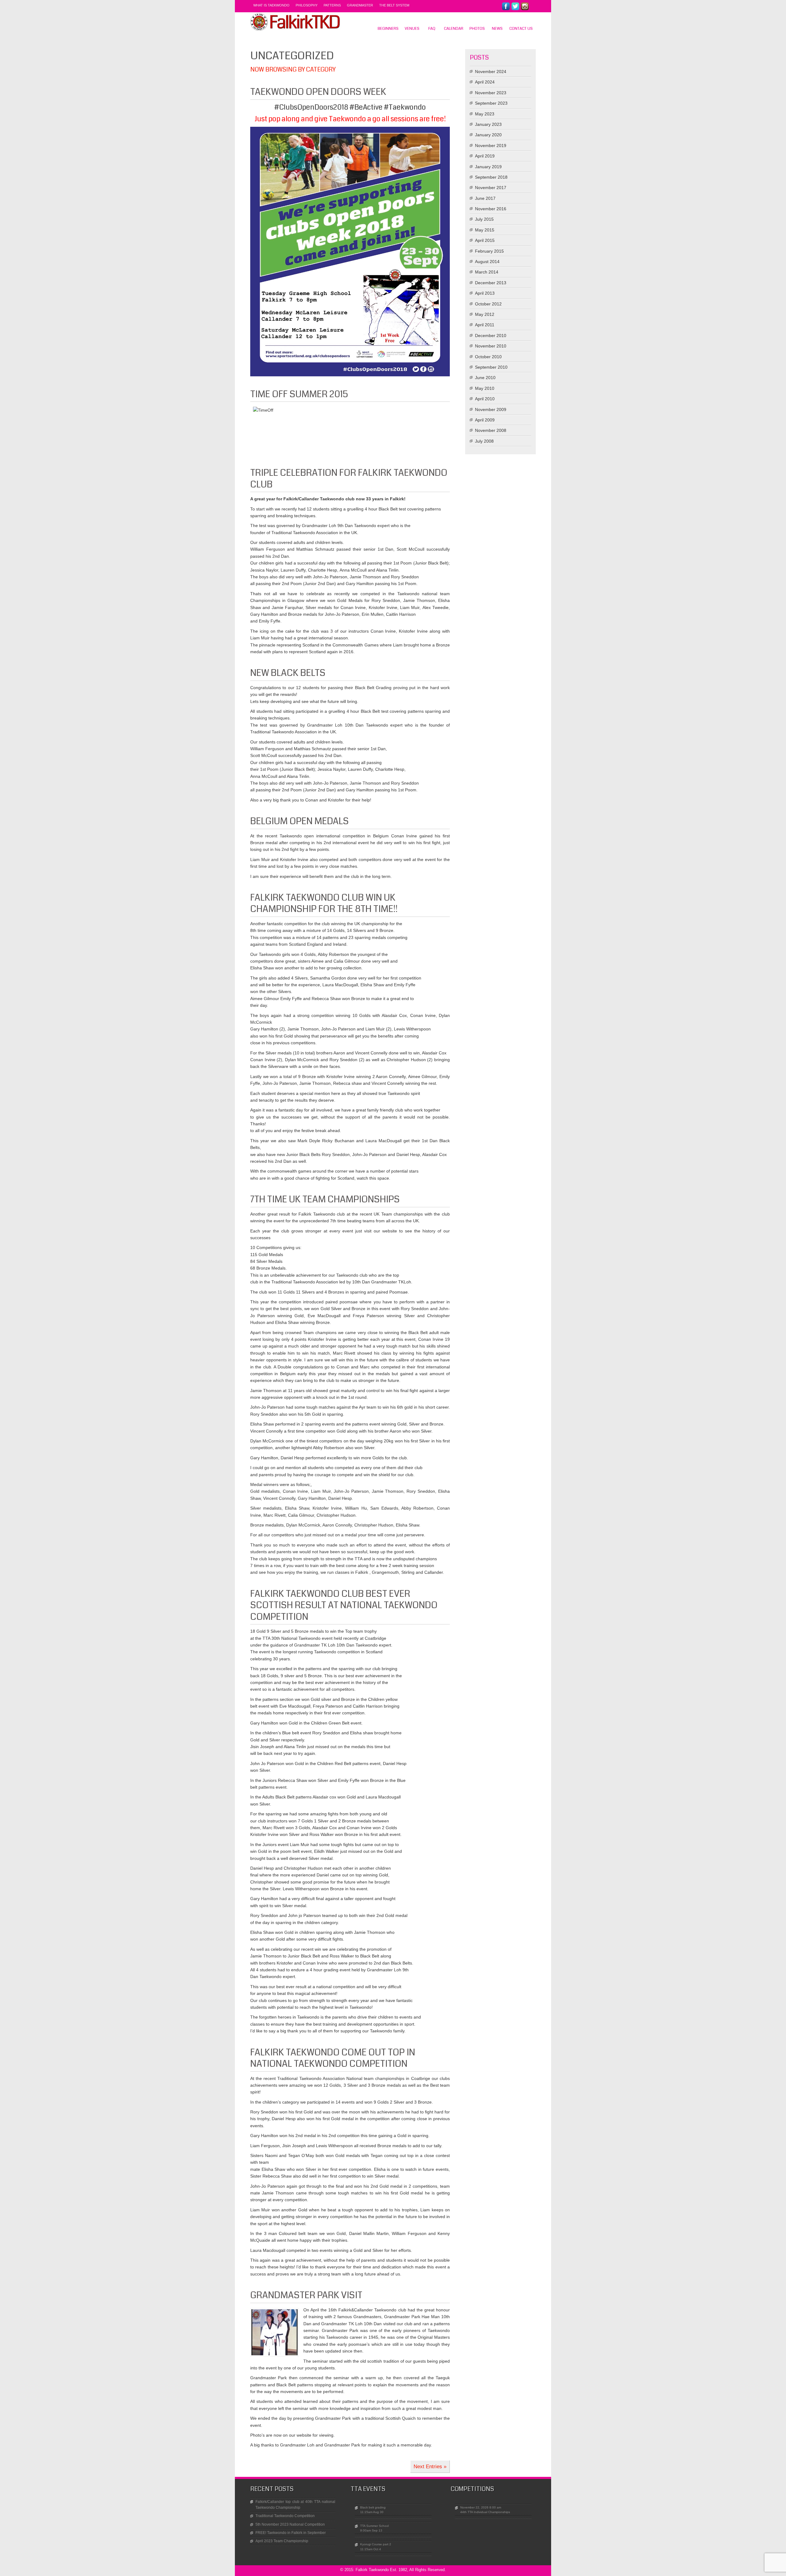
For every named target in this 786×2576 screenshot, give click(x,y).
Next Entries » (430, 2467)
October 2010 (488, 357)
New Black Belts (288, 673)
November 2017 (491, 188)
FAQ (432, 29)
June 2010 (485, 378)
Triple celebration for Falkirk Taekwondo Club (349, 479)
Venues (412, 29)
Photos (477, 29)
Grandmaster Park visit (306, 2295)
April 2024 (485, 82)
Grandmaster (360, 5)
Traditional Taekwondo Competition (285, 2516)
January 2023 (488, 124)
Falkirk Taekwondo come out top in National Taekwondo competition (333, 2058)
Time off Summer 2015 (299, 394)
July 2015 (484, 219)
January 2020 (488, 135)
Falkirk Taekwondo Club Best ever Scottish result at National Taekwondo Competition (344, 1605)
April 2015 (485, 240)
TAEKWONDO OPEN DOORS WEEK (318, 92)
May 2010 (485, 388)
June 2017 (485, 198)
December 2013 (491, 283)
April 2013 (485, 293)
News (497, 29)
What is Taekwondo (271, 5)
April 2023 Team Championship (282, 2541)
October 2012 (488, 304)
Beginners (388, 29)
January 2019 (488, 167)
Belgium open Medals (300, 821)
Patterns (332, 5)
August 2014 (487, 262)
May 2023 (485, 114)
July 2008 (484, 441)
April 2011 (485, 325)
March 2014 (487, 272)
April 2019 (485, 156)
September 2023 (491, 103)
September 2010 (491, 367)
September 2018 (491, 177)
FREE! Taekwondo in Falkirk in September (291, 2533)
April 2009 (485, 420)
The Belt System (394, 5)
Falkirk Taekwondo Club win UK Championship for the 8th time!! (324, 903)
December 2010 (491, 336)
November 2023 (491, 93)
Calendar (454, 29)
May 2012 (485, 314)
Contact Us (521, 29)
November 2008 (491, 430)
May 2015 (485, 230)
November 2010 (491, 346)
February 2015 (489, 251)
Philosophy (307, 5)
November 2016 (491, 209)
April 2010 (485, 399)
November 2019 (491, 145)
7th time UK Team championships (325, 1199)
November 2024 (491, 72)
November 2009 (491, 409)
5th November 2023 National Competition (290, 2524)
